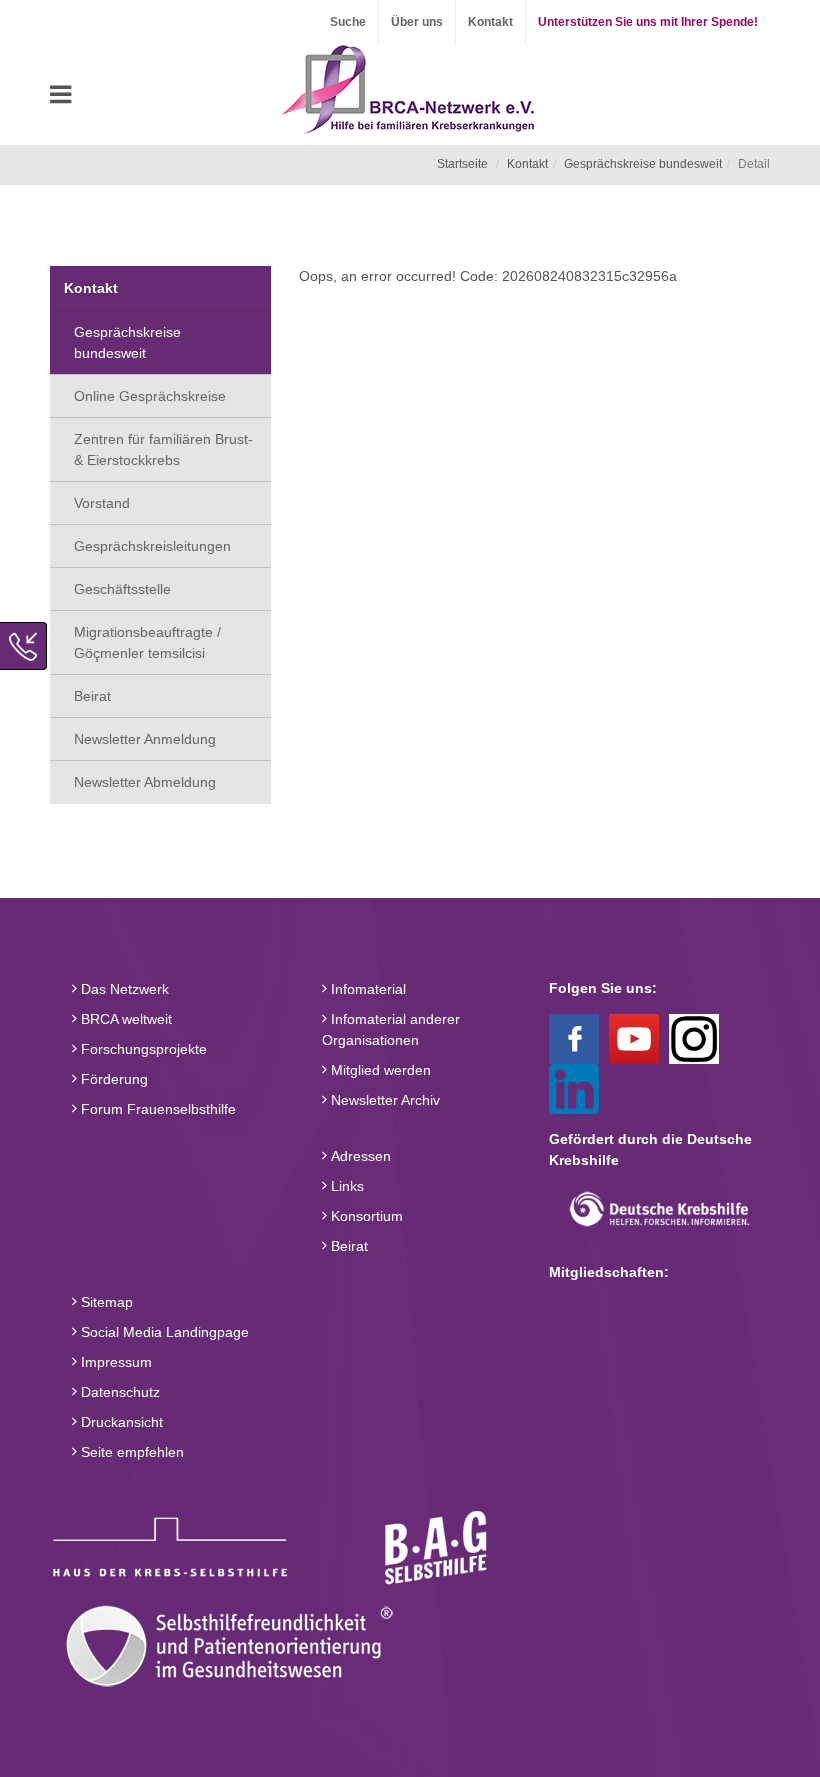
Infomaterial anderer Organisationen (391, 1029)
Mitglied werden (379, 1070)
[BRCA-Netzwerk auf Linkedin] (574, 1088)
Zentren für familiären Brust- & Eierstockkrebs (163, 449)
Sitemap (105, 1302)
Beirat (92, 696)
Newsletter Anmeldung (145, 739)
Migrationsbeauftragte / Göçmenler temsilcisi (147, 642)
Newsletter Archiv (383, 1100)
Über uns (417, 22)
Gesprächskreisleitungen (152, 546)
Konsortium (365, 1216)
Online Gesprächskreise (150, 396)
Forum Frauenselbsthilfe (156, 1109)
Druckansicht (120, 1422)
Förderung (112, 1079)
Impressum (114, 1362)
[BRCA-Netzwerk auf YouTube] (634, 1038)
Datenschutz (118, 1392)
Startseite (462, 164)
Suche (348, 22)
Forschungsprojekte (142, 1049)
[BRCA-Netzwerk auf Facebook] (574, 1038)
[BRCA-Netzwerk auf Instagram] (694, 1038)
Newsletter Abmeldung (145, 782)
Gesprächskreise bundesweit (643, 164)
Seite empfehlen (130, 1452)
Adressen (359, 1156)
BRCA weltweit (124, 1019)
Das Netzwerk (123, 989)
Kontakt (490, 22)
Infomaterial (366, 989)
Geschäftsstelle (122, 589)
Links (345, 1186)
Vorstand (102, 503)
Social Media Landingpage (163, 1332)
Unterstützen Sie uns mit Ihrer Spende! (648, 22)
